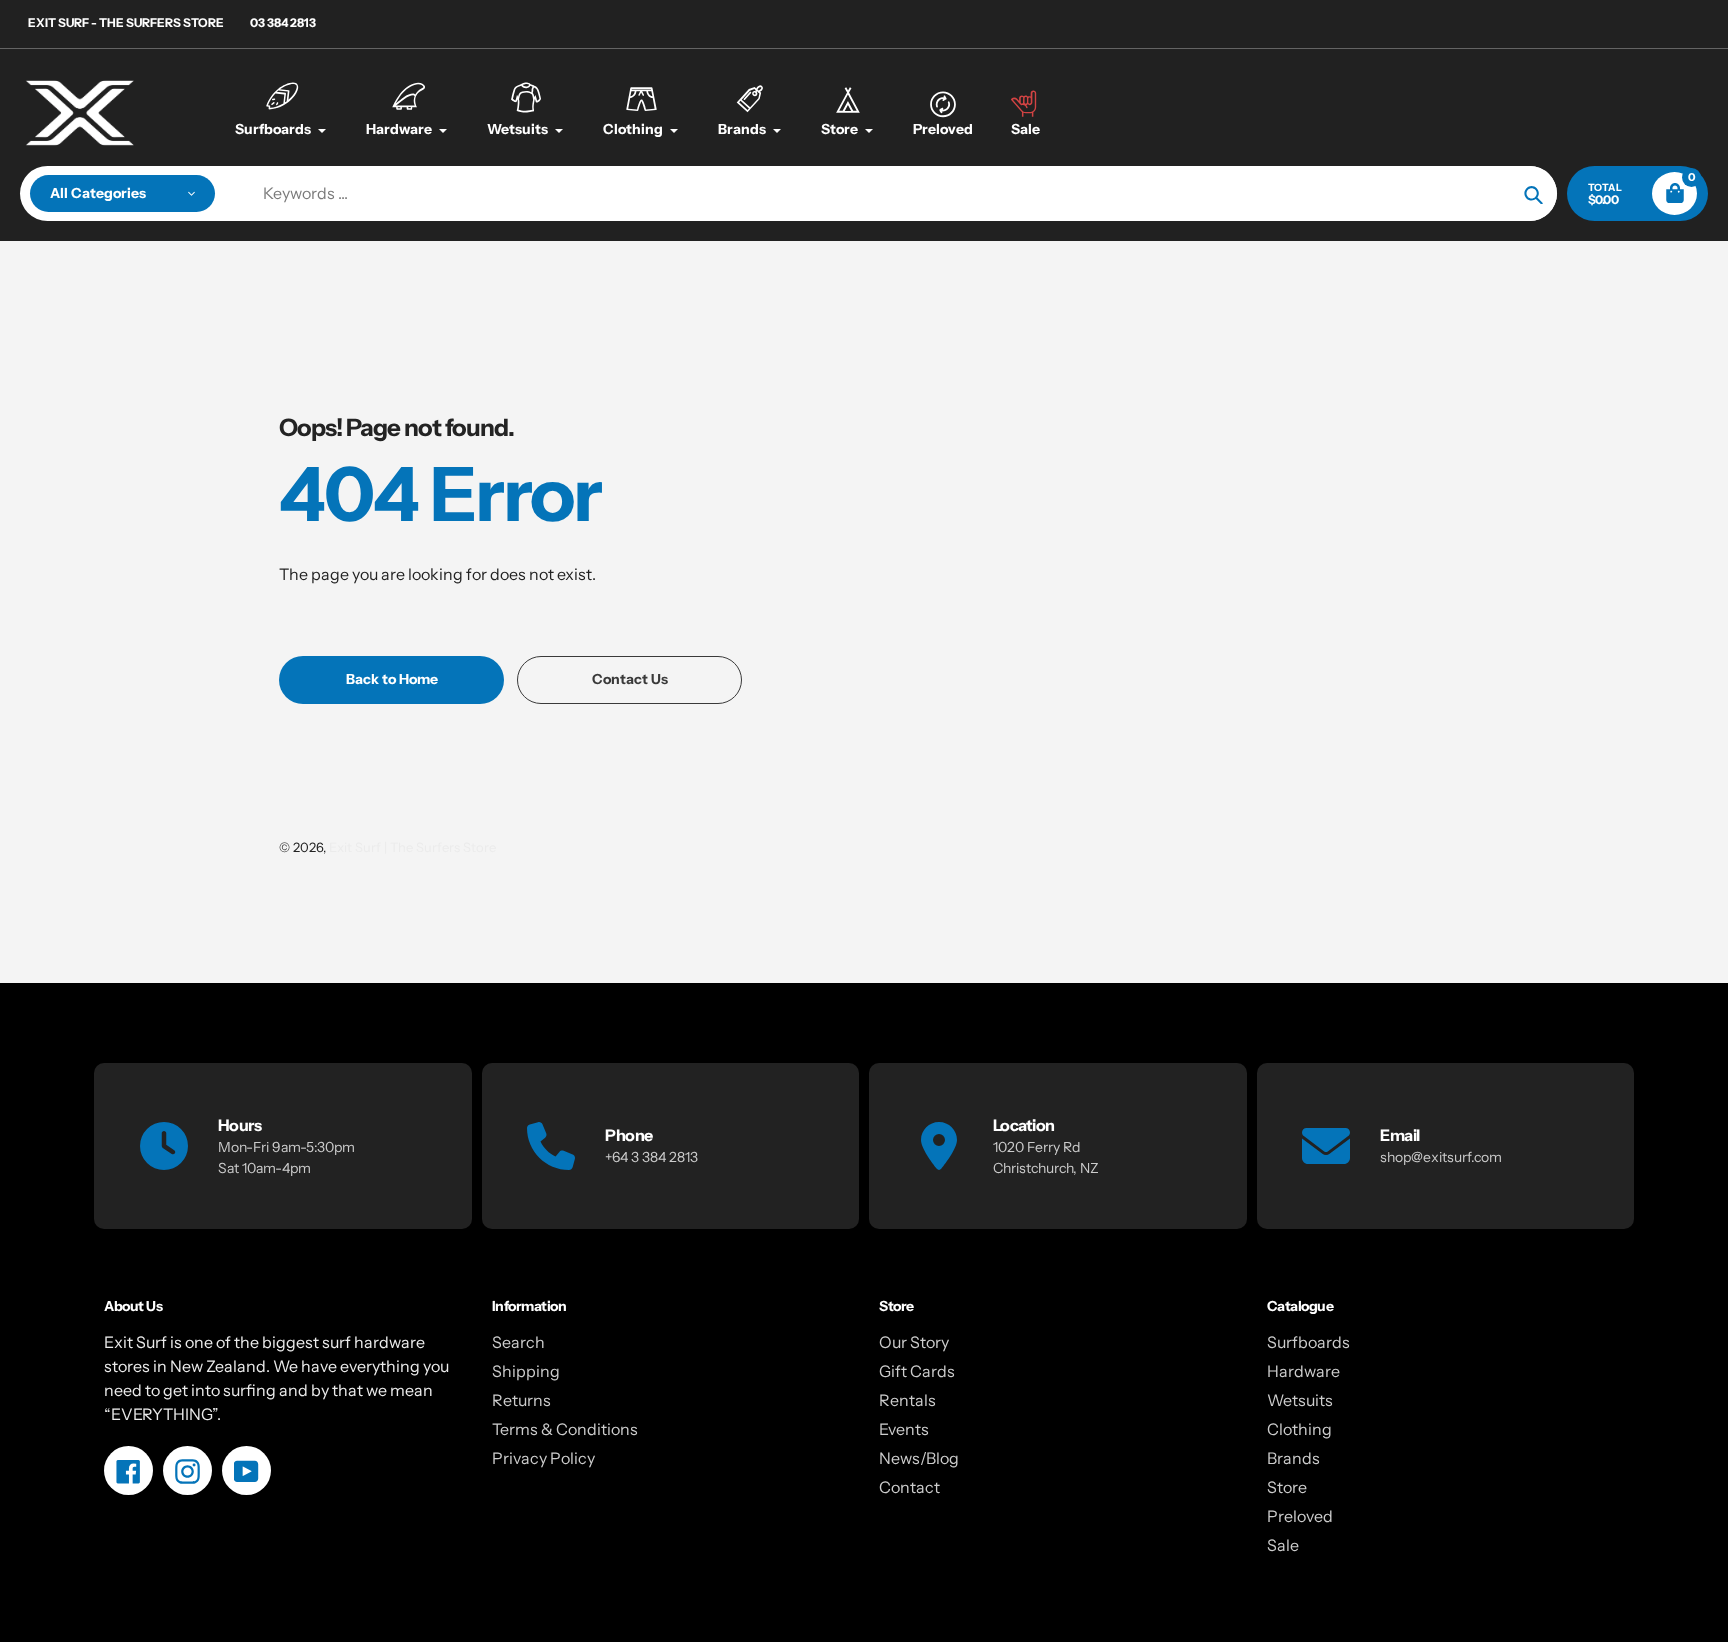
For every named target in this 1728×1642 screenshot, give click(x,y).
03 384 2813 (283, 22)
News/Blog (919, 1458)
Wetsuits (1300, 1400)
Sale (1283, 1545)
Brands (1293, 1458)
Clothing (1299, 1429)
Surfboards (1308, 1342)
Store (1287, 1487)
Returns (521, 1400)
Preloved (1300, 1516)
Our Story (914, 1342)
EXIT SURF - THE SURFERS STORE (126, 22)
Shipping (526, 1371)
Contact (909, 1487)
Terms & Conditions (565, 1429)
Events (904, 1429)
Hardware (1303, 1371)
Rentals (907, 1400)
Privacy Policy (543, 1458)
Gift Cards (917, 1371)
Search (518, 1342)
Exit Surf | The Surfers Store (412, 847)
